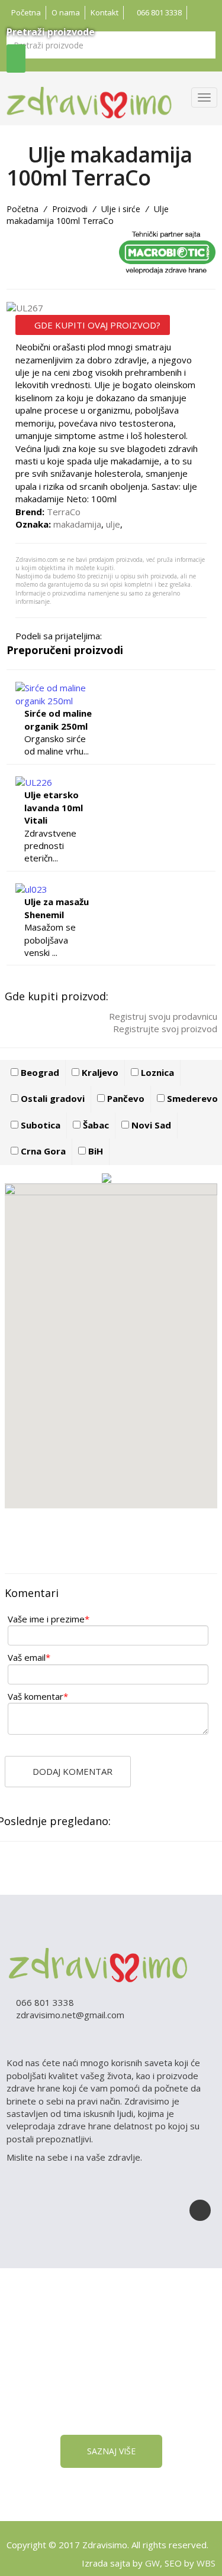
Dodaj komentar (71, 1771)
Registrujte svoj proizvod (164, 1029)
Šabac (95, 1125)
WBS (206, 2563)
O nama (66, 12)
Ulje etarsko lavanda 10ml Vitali (54, 807)
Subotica (39, 1125)
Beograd (39, 1072)
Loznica (156, 1072)
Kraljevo (99, 1072)
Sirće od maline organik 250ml (58, 719)
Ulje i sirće (121, 209)
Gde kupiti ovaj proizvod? (96, 325)
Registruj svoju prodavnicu (162, 1016)
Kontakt (104, 12)
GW (152, 2563)
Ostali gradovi (52, 1098)
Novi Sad (150, 1125)
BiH (94, 1151)
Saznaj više (111, 2451)
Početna (26, 12)
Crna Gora (42, 1151)
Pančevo (125, 1098)
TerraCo (64, 512)
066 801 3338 (158, 12)
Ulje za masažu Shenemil (57, 908)
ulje (113, 524)
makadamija (77, 524)
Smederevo (191, 1098)
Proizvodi (70, 209)
